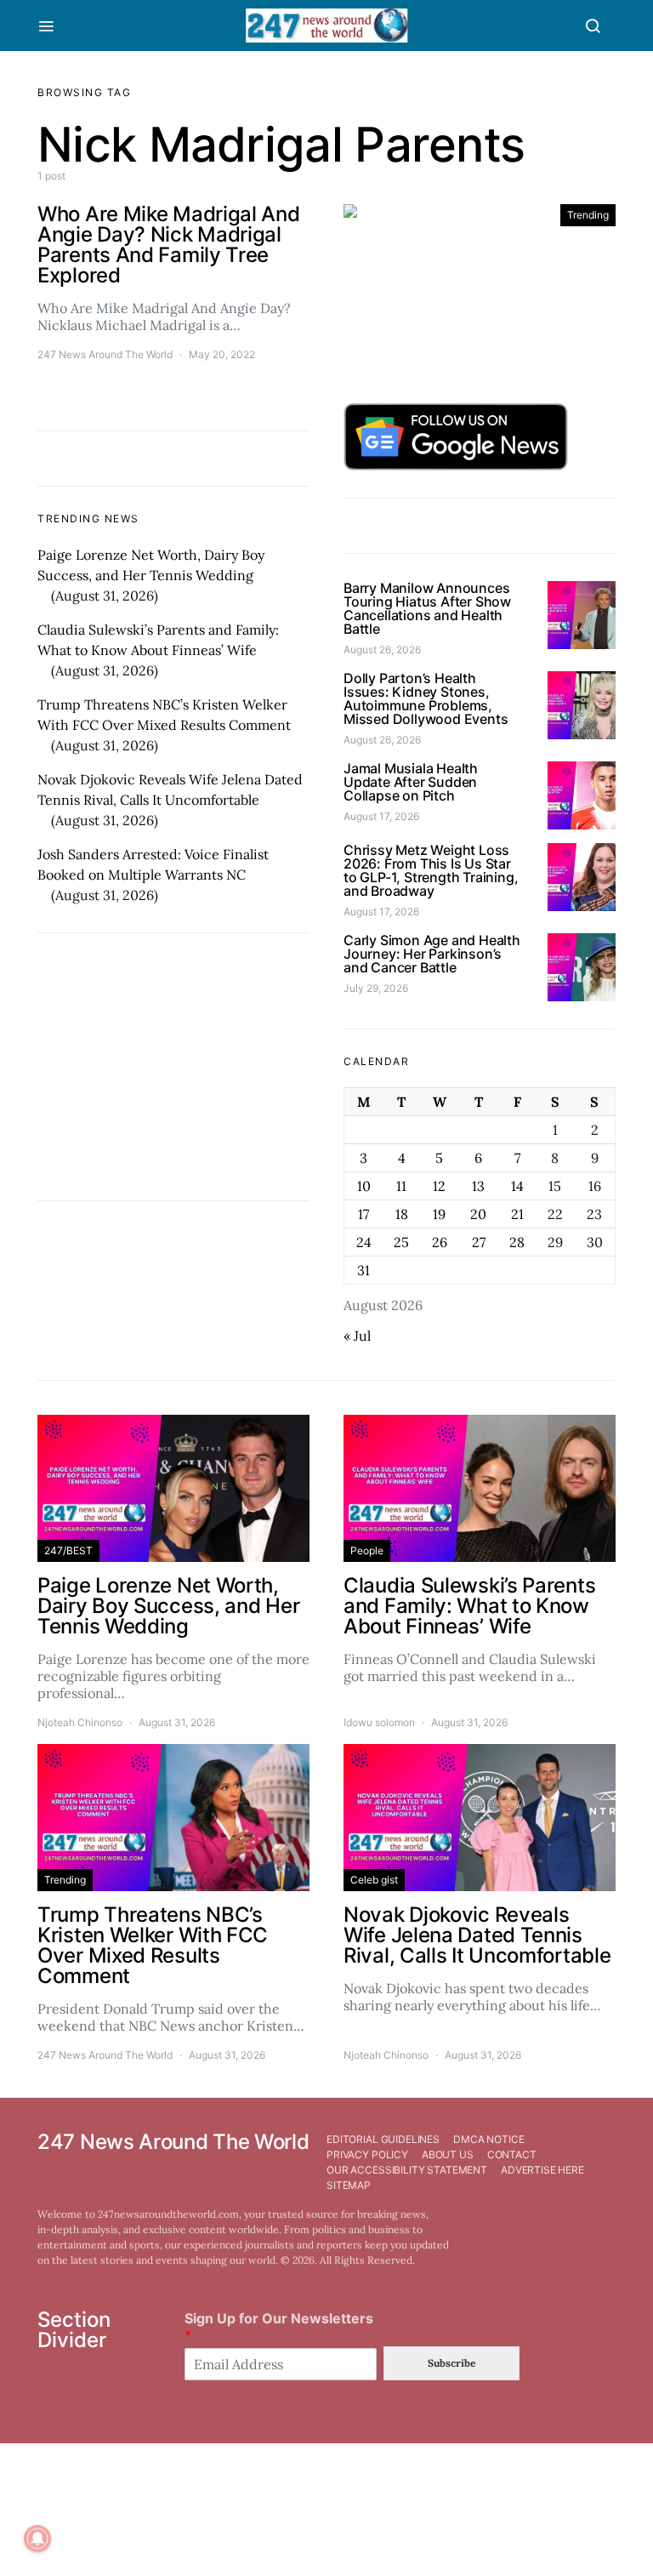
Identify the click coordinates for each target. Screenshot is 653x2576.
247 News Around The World (105, 354)
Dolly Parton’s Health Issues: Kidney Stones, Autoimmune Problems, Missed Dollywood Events (426, 698)
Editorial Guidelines (383, 2139)
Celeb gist (374, 1880)
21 (517, 1214)
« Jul (357, 1336)
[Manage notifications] (37, 2539)
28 (517, 1242)
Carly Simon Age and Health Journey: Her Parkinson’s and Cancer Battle (432, 954)
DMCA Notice (488, 2139)
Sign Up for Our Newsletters (279, 2327)
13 (478, 1186)
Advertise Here (542, 2170)
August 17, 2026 (381, 816)
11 (401, 1186)
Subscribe (451, 2363)
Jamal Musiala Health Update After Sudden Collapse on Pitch (411, 782)
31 (363, 1270)
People (367, 1550)
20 (478, 1214)
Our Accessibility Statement (407, 2170)
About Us (448, 2154)
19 (439, 1214)
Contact (512, 2154)
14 (517, 1186)
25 (401, 1242)
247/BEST (68, 1550)
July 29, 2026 (376, 988)
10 (364, 1186)
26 (440, 1242)
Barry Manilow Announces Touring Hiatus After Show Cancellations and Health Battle (427, 608)
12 (439, 1186)
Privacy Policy (367, 2154)
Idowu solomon (379, 1722)
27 (479, 1242)
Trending (588, 215)
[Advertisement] (173, 1067)
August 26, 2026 (382, 650)
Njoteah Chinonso (80, 1722)
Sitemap (349, 2185)
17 (363, 1214)
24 (364, 1242)
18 (402, 1214)
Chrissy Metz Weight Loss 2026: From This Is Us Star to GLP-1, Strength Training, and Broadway (431, 870)
